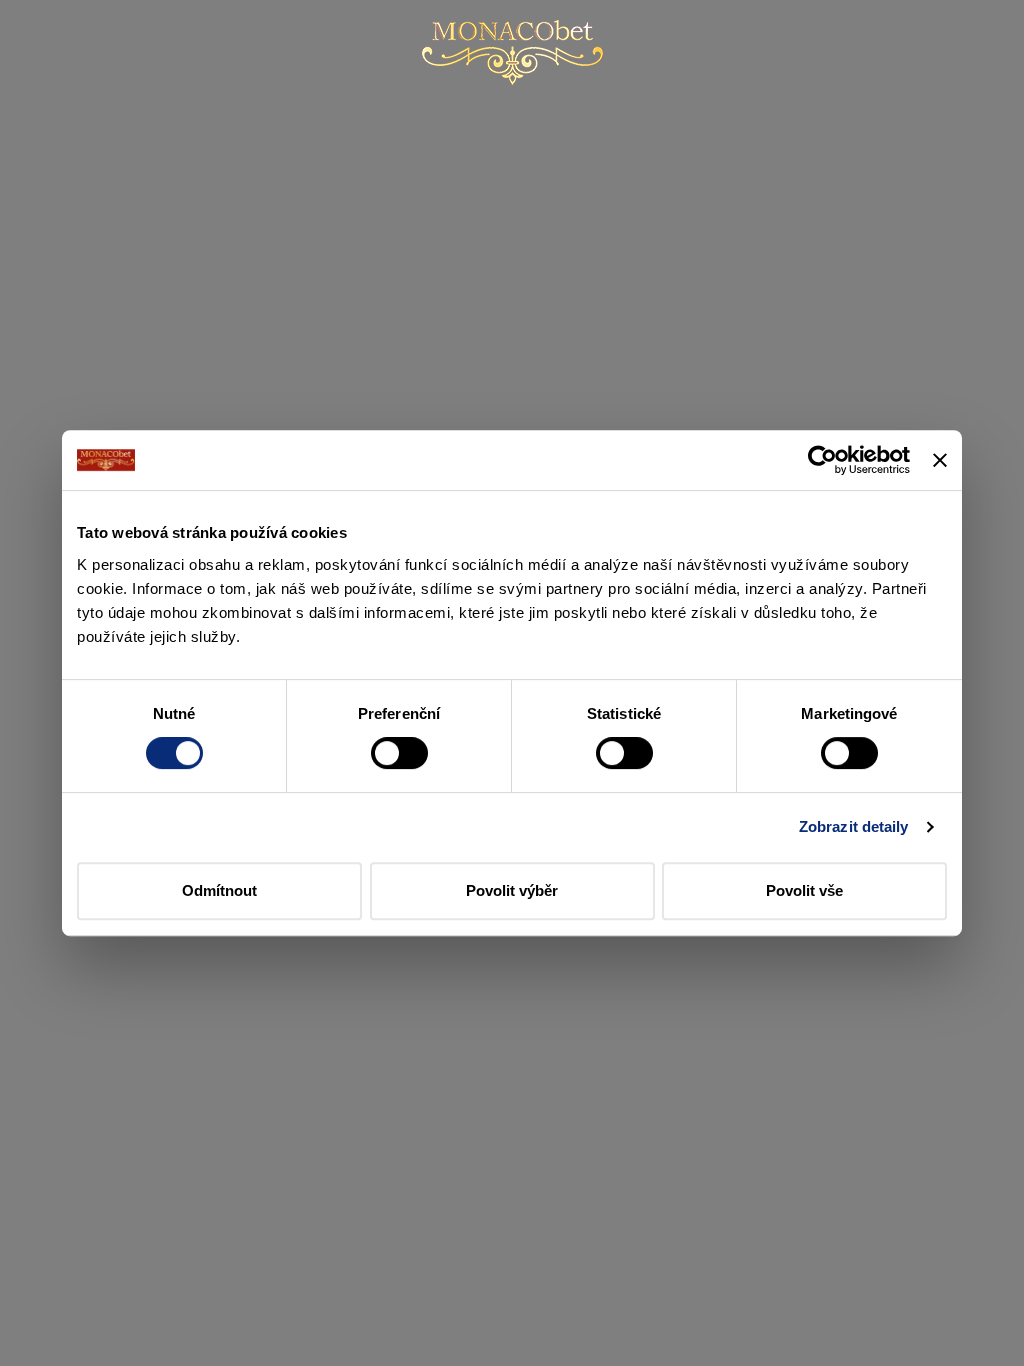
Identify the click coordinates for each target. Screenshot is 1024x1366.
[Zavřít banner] (940, 460)
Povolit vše (804, 890)
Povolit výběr (512, 890)
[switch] (399, 753)
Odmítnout (219, 890)
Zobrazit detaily (854, 826)
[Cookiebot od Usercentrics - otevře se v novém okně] (822, 460)
